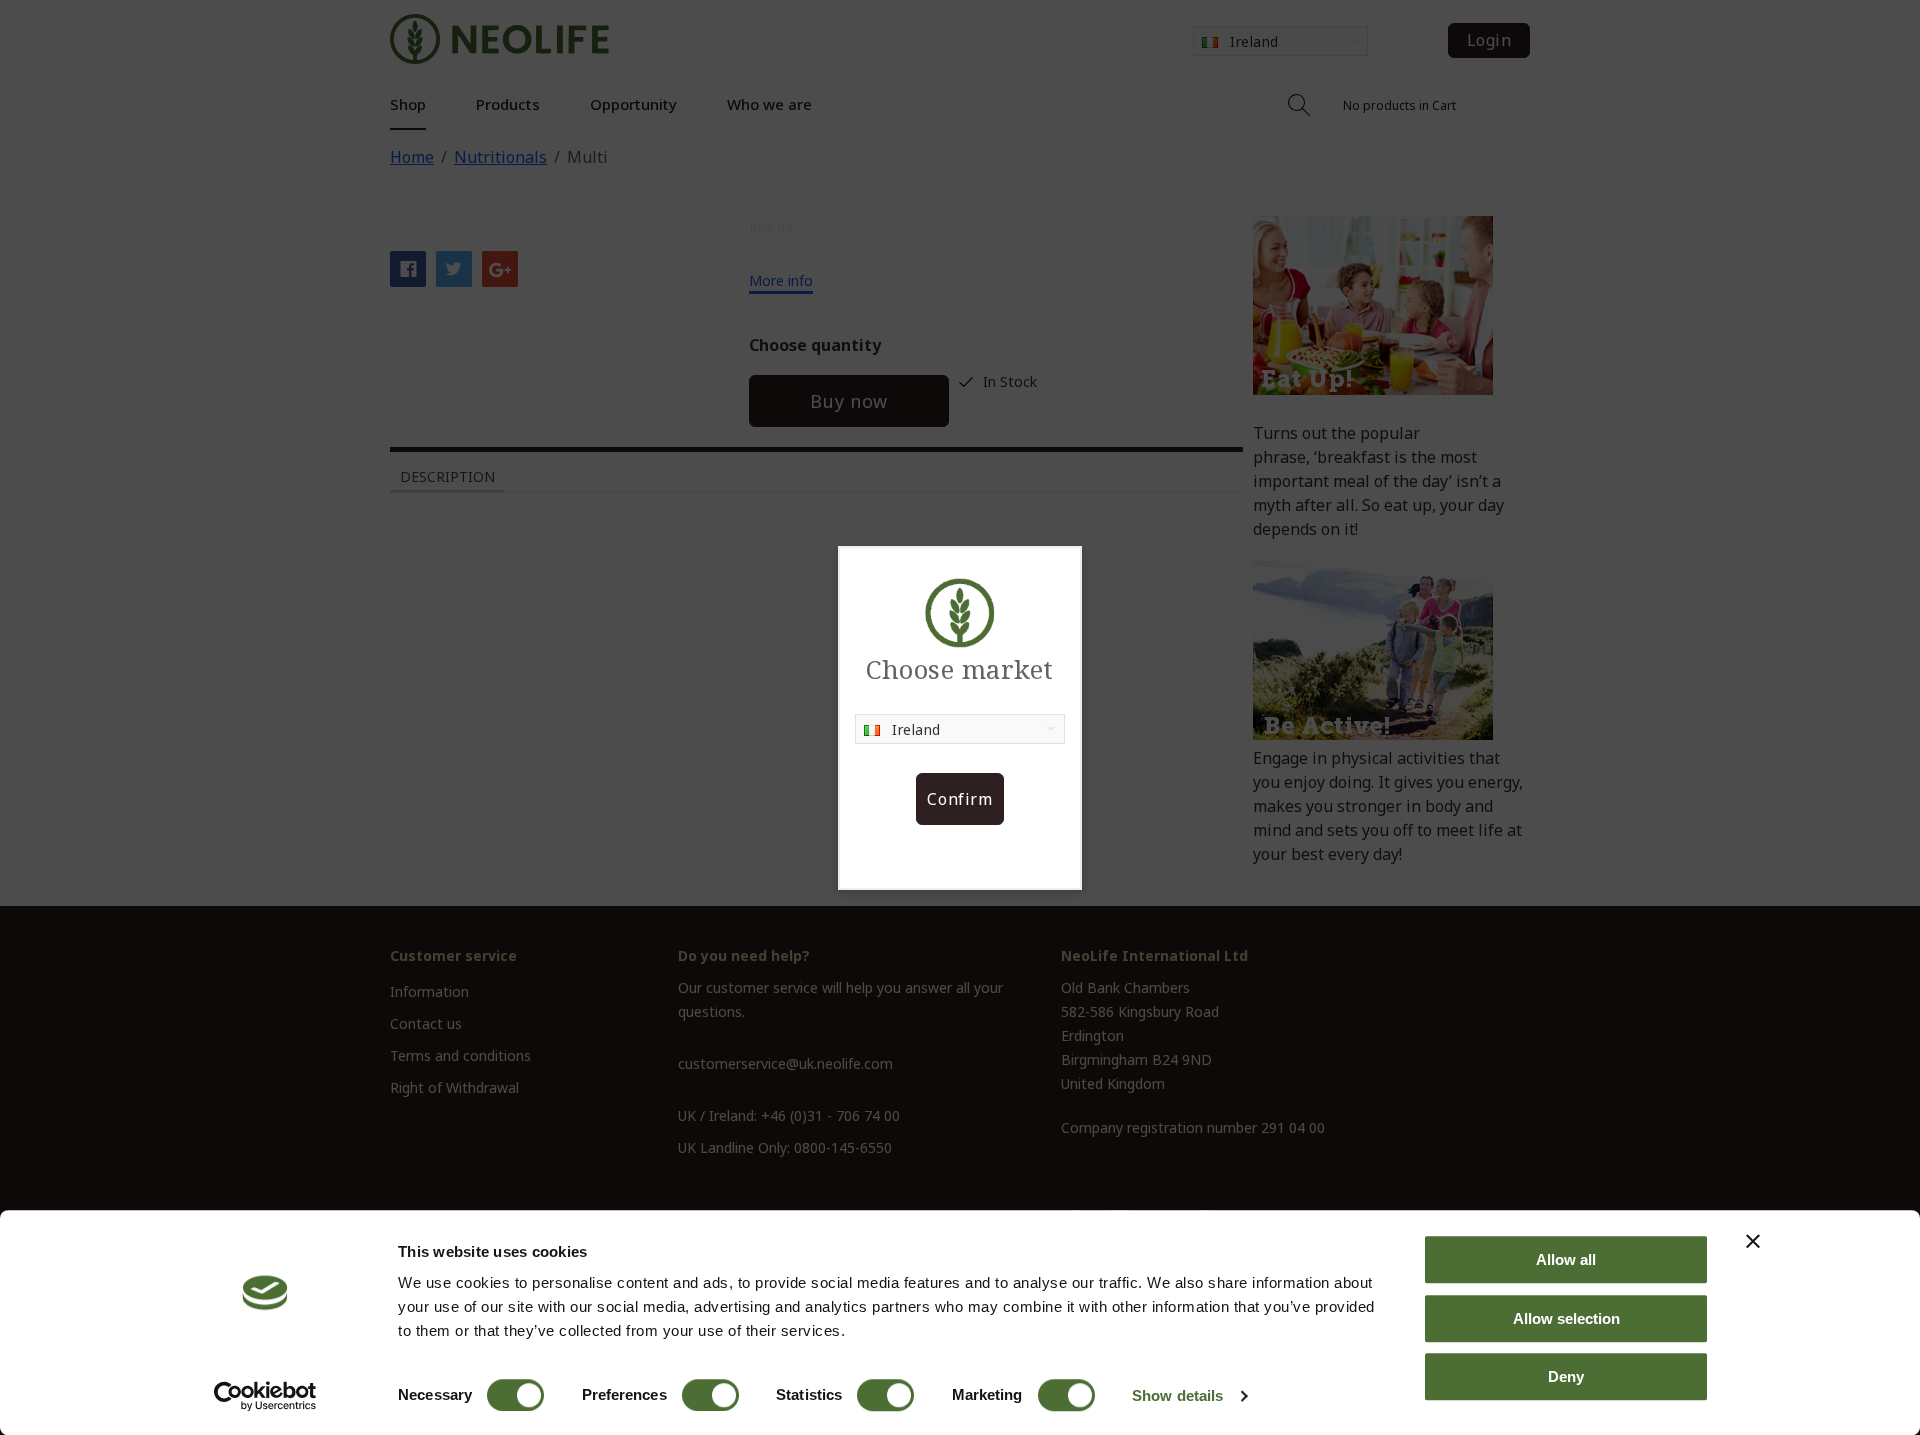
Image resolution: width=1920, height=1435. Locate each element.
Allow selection (1566, 1318)
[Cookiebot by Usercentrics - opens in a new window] (265, 1396)
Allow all (1566, 1259)
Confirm (959, 799)
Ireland (916, 729)
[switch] (710, 1395)
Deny (1566, 1376)
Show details (1177, 1395)
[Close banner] (1753, 1241)
